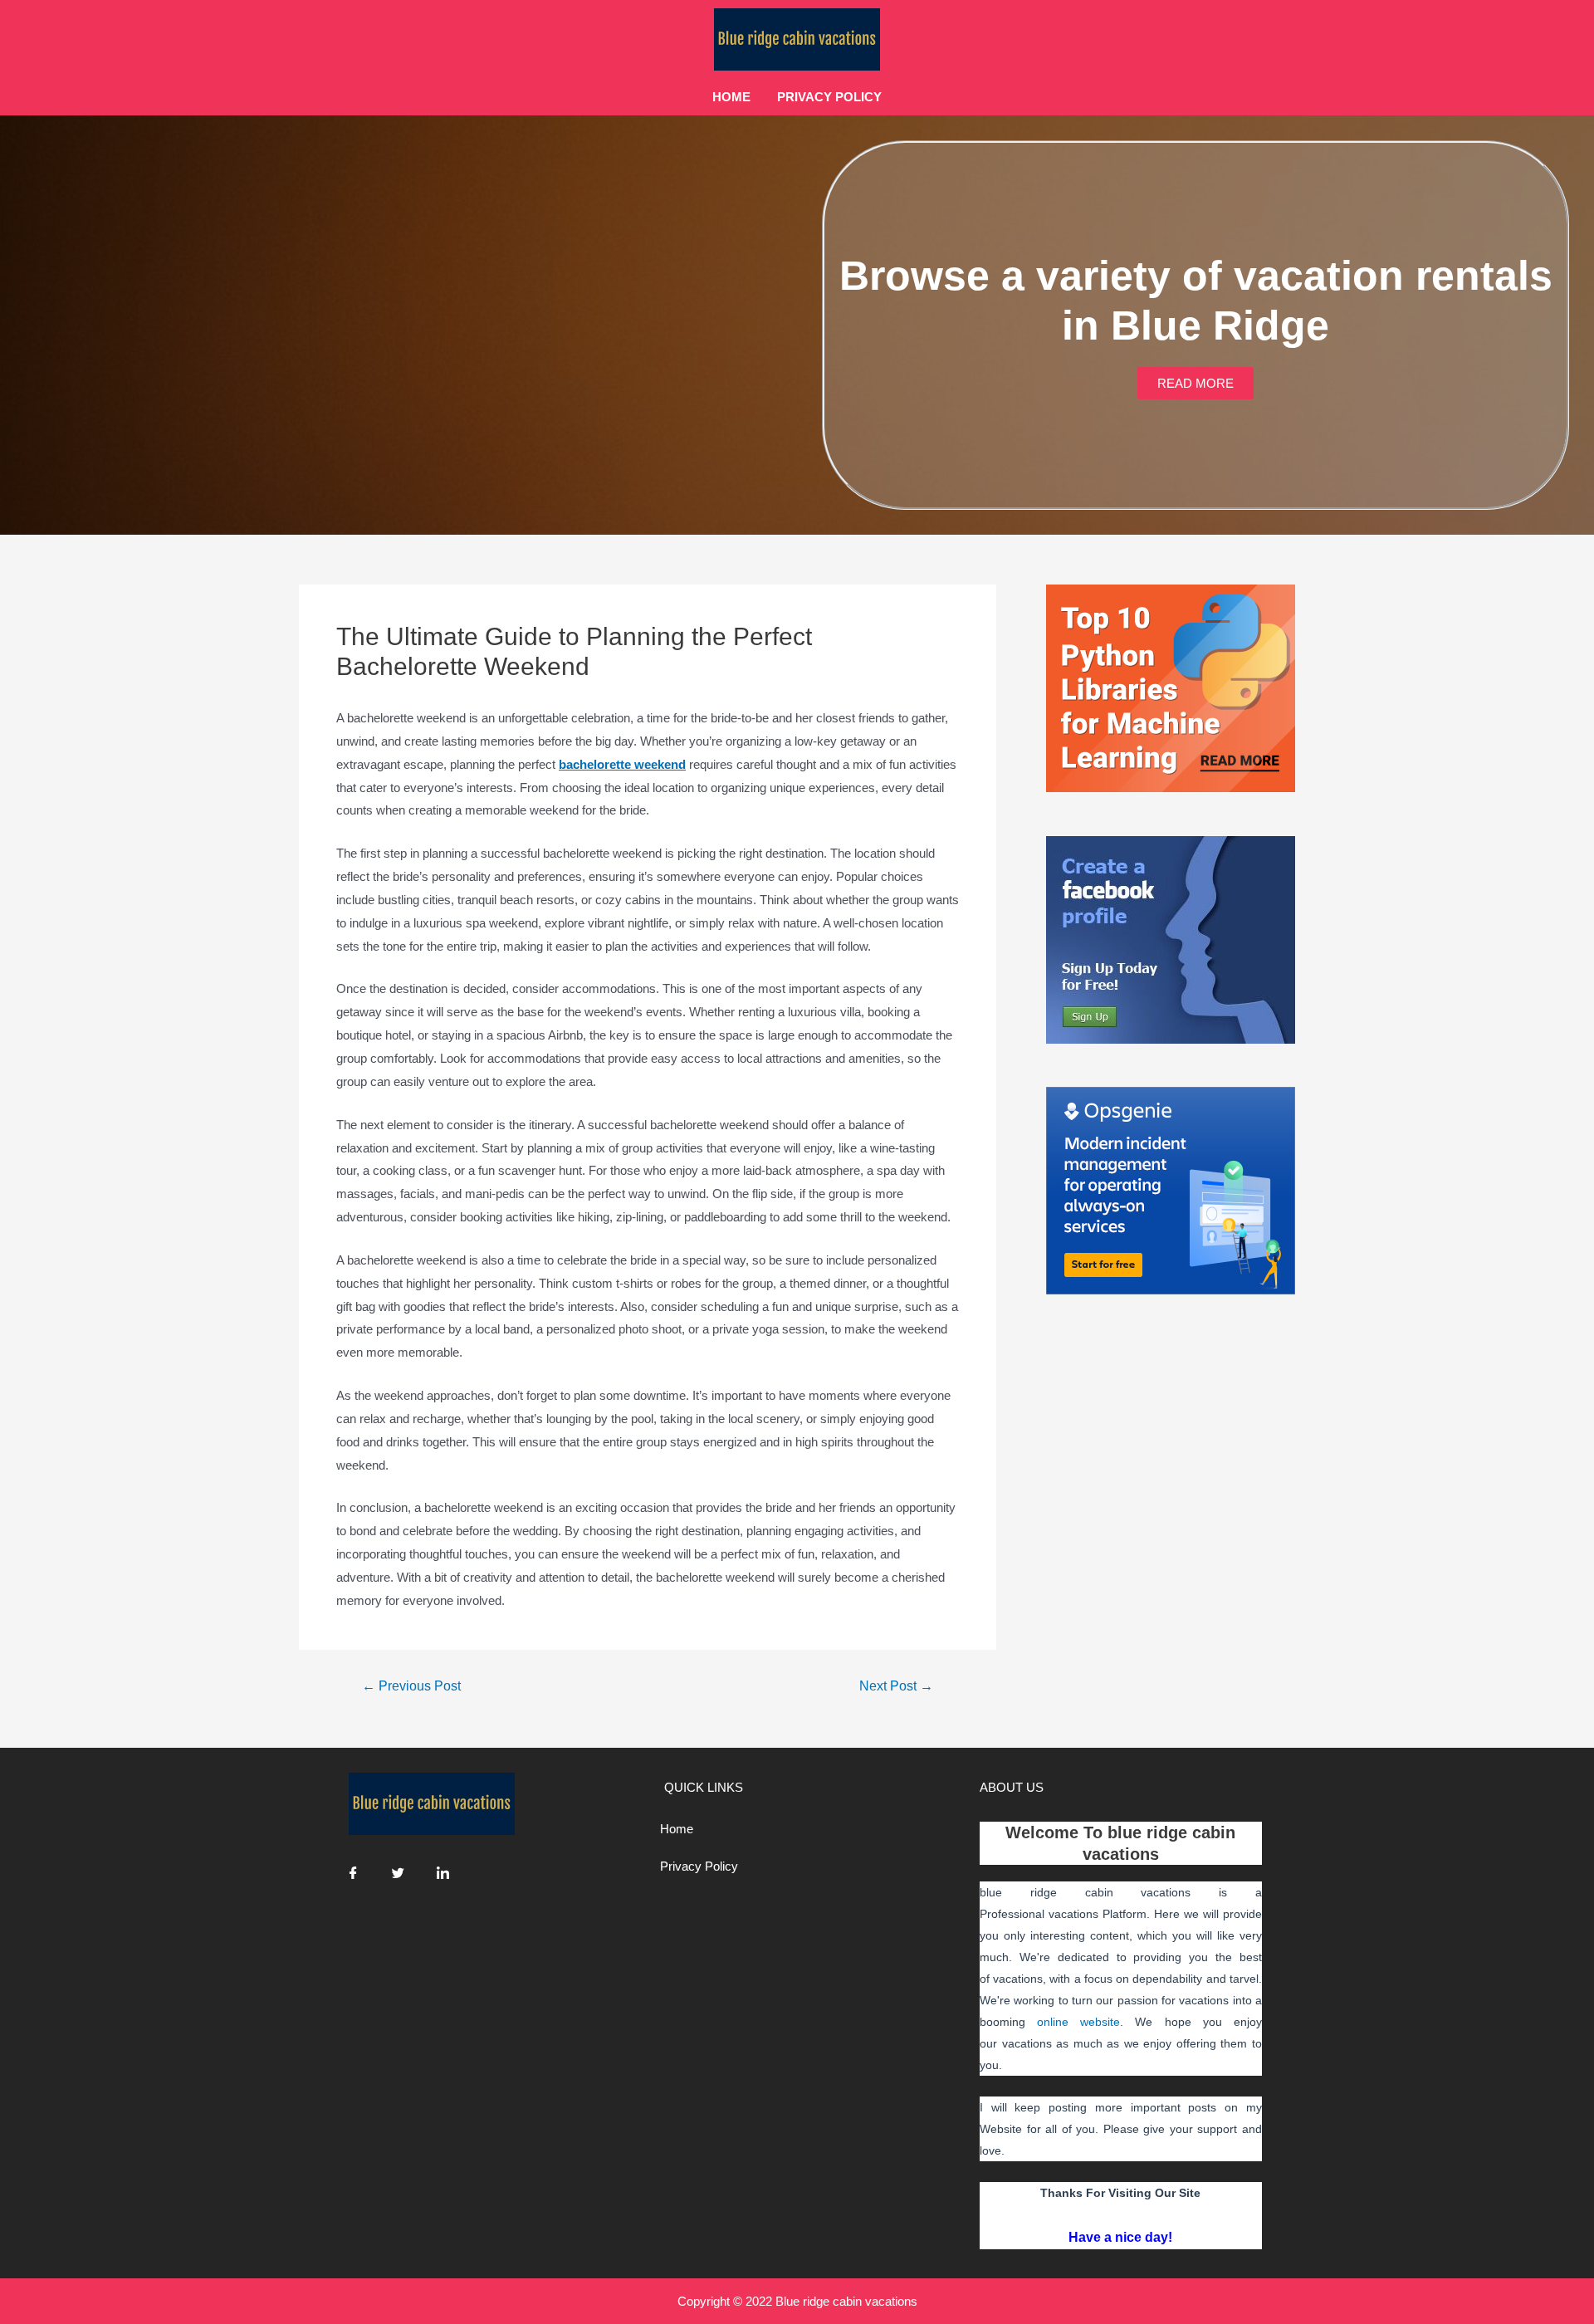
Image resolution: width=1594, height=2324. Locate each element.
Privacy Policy (829, 97)
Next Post (896, 1686)
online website (1078, 2022)
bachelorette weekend (622, 764)
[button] (1195, 383)
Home (731, 97)
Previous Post (411, 1686)
